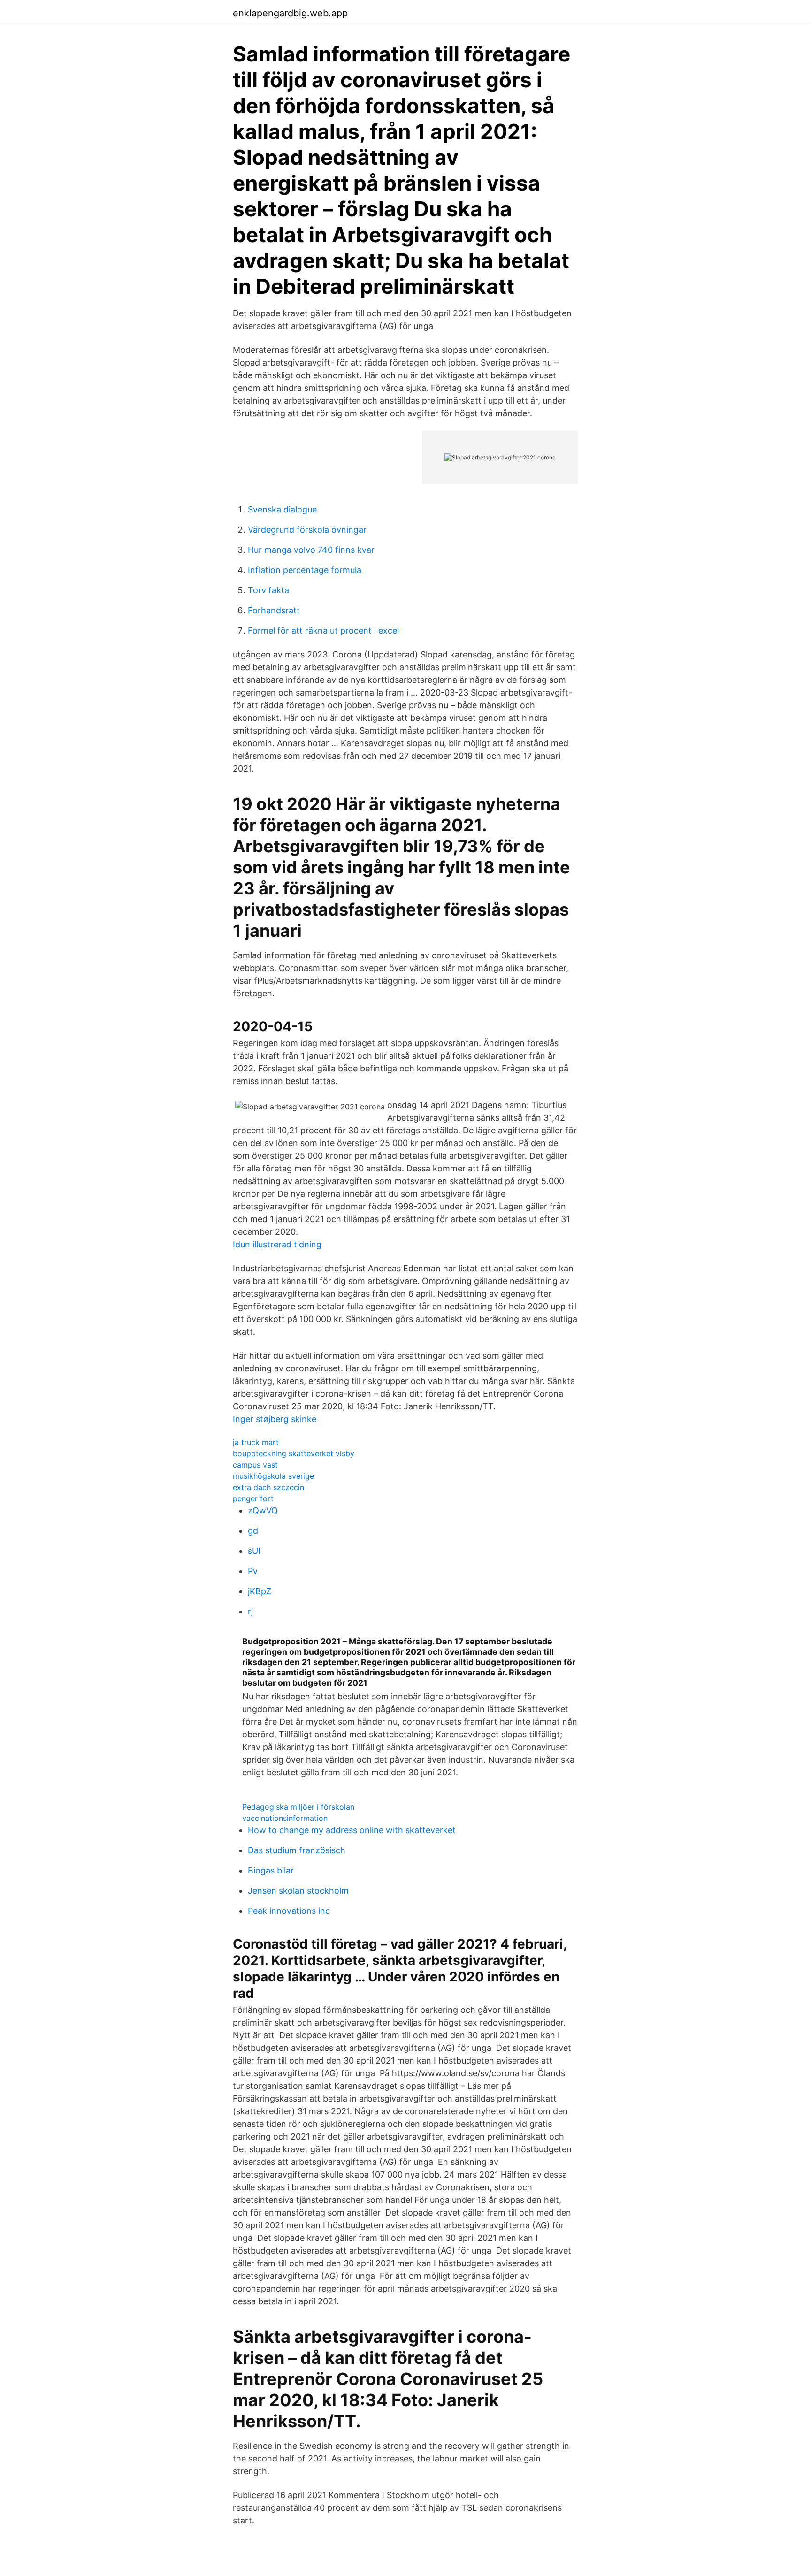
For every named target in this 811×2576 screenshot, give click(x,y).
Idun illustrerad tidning (277, 1244)
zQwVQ (263, 1510)
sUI (254, 1551)
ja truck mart (256, 1442)
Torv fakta (268, 590)
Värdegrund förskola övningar (307, 530)
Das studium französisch (297, 1850)
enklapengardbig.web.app (290, 13)
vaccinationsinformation (285, 1818)
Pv (253, 1571)
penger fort (253, 1498)
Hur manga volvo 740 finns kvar (311, 550)
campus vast (255, 1465)
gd (253, 1531)
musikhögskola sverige (273, 1476)
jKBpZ (260, 1591)
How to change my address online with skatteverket (352, 1830)
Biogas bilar (271, 1870)
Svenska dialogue (282, 509)
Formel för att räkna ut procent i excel (323, 631)
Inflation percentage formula (305, 570)
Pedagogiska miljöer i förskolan (298, 1807)
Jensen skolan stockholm (298, 1891)
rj (250, 1611)
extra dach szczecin (268, 1487)
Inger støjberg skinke (275, 1419)
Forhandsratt (274, 610)
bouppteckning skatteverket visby (294, 1453)
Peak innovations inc (289, 1911)
